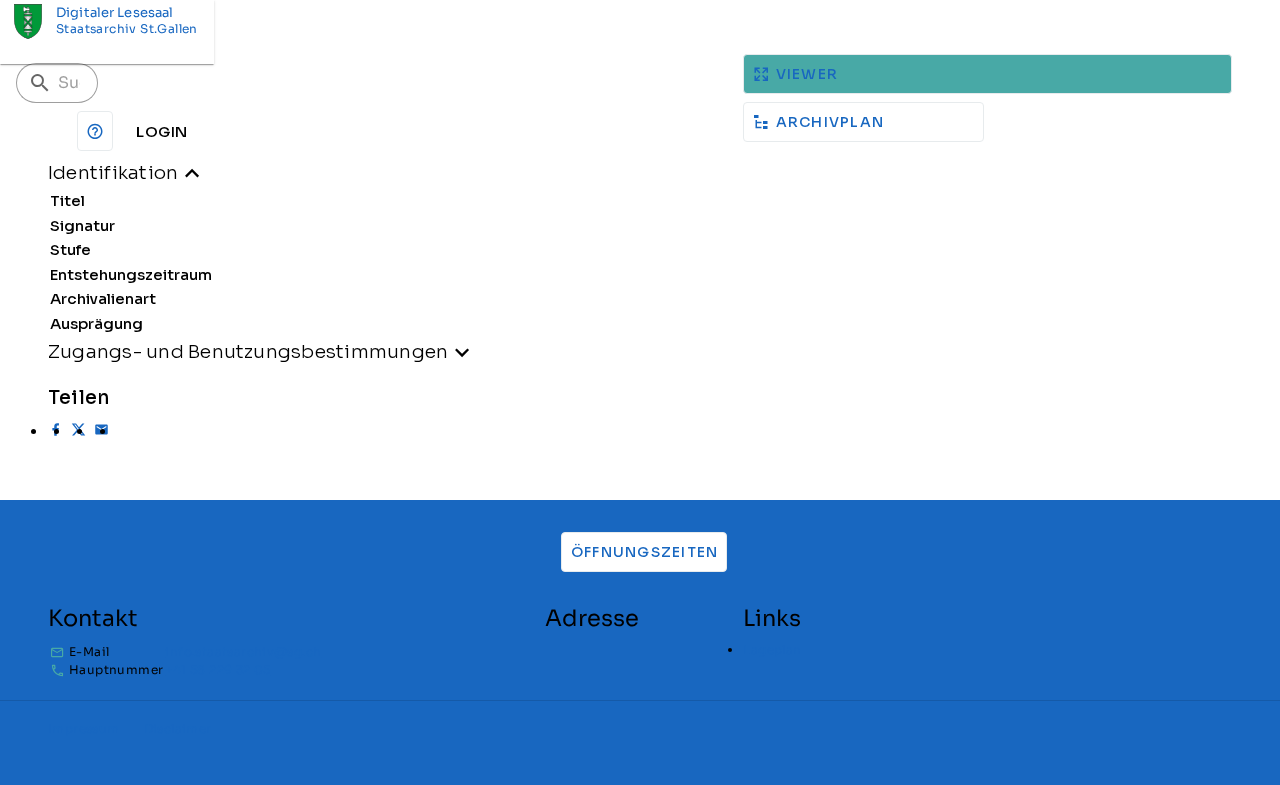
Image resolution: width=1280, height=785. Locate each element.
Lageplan (772, 649)
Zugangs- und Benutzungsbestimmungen (248, 351)
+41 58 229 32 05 (217, 669)
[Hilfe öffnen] (95, 131)
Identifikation (113, 172)
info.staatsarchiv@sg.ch (243, 651)
